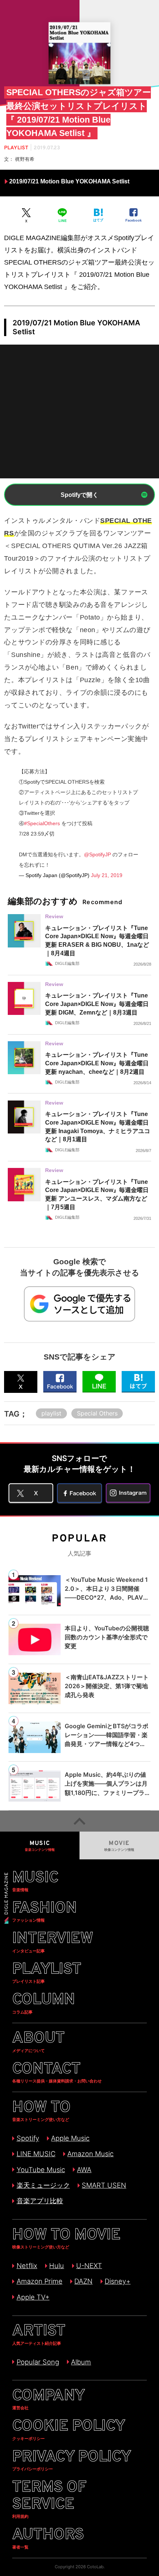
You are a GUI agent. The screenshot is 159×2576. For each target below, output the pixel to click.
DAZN (83, 2281)
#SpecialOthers (42, 823)
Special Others (97, 1413)
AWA (84, 2170)
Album (81, 2362)
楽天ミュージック (43, 2185)
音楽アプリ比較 (40, 2201)
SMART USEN (104, 2185)
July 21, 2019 (107, 875)
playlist (51, 1413)
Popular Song (38, 2362)
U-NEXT (89, 2265)
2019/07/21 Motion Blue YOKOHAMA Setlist (69, 181)
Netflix (27, 2265)
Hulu (57, 2265)
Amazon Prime (39, 2281)
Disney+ (118, 2281)
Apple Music (70, 2138)
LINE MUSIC (36, 2154)
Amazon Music (90, 2154)
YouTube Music (41, 2170)
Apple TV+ (33, 2297)
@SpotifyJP (97, 854)
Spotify (28, 2138)
